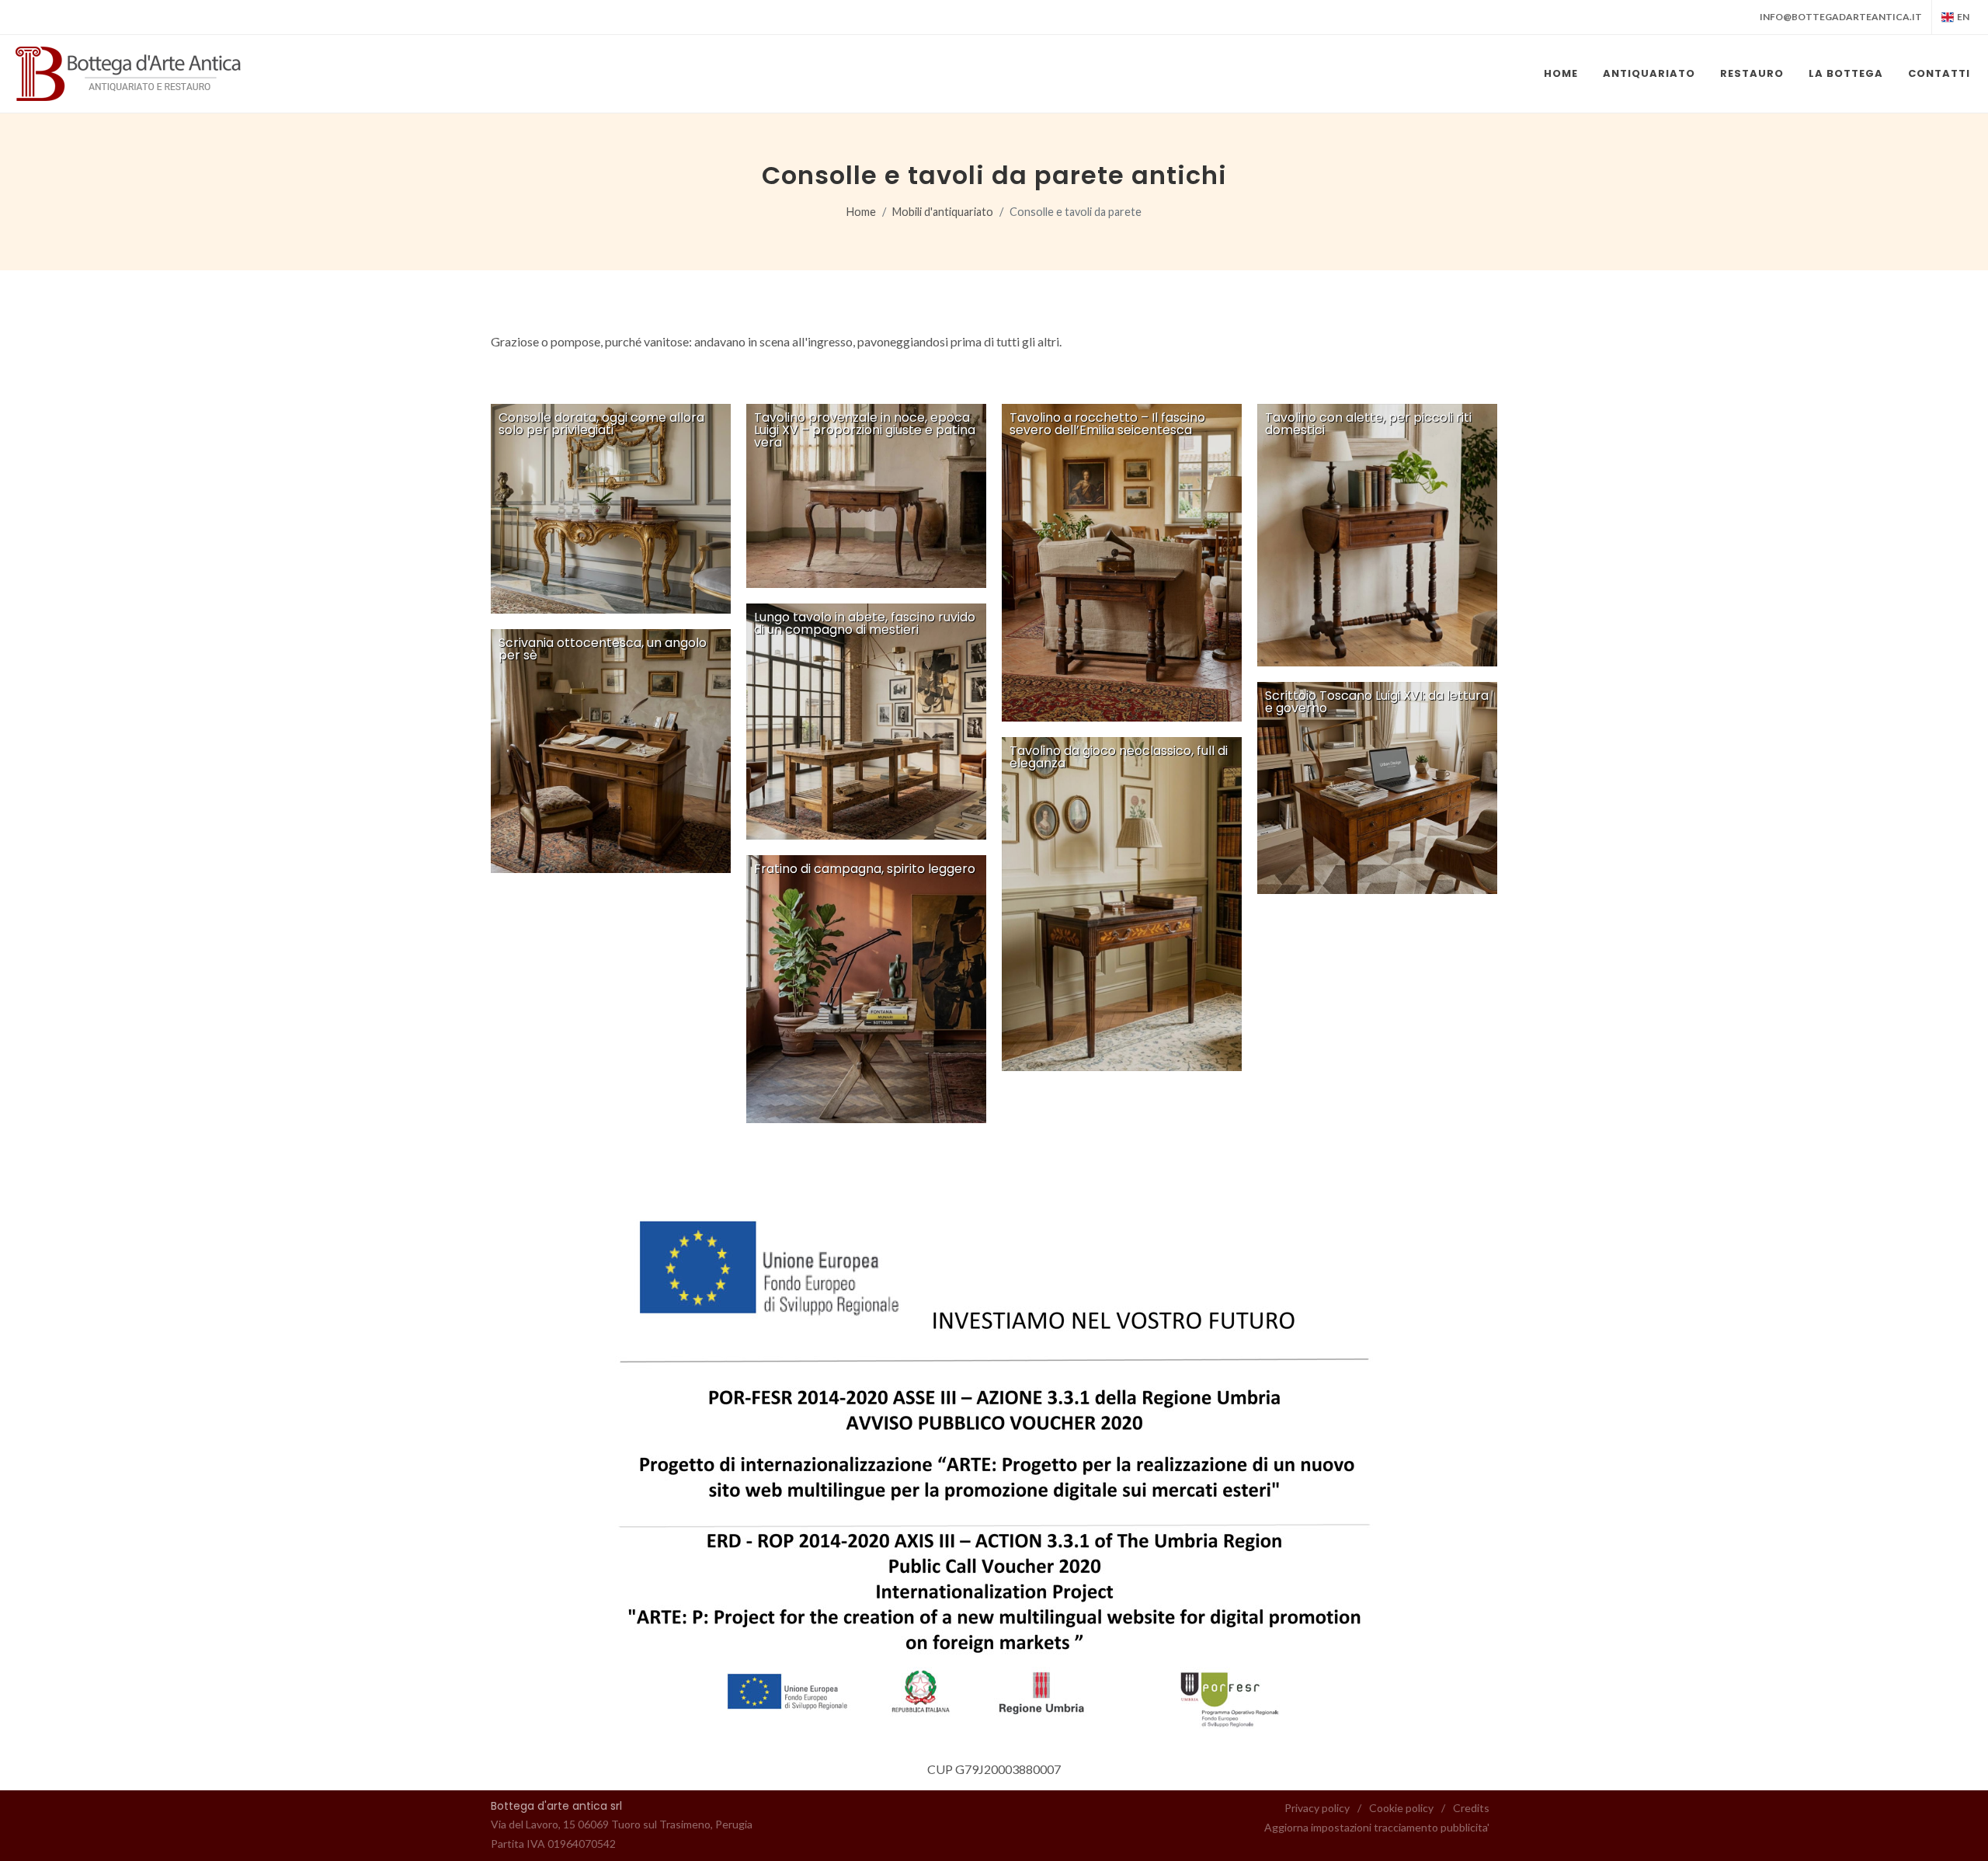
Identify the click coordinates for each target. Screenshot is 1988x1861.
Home (861, 212)
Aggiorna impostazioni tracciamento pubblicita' (1377, 1827)
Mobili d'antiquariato (943, 212)
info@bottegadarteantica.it (1841, 17)
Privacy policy (1317, 1808)
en (1963, 17)
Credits (1471, 1808)
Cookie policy (1401, 1808)
